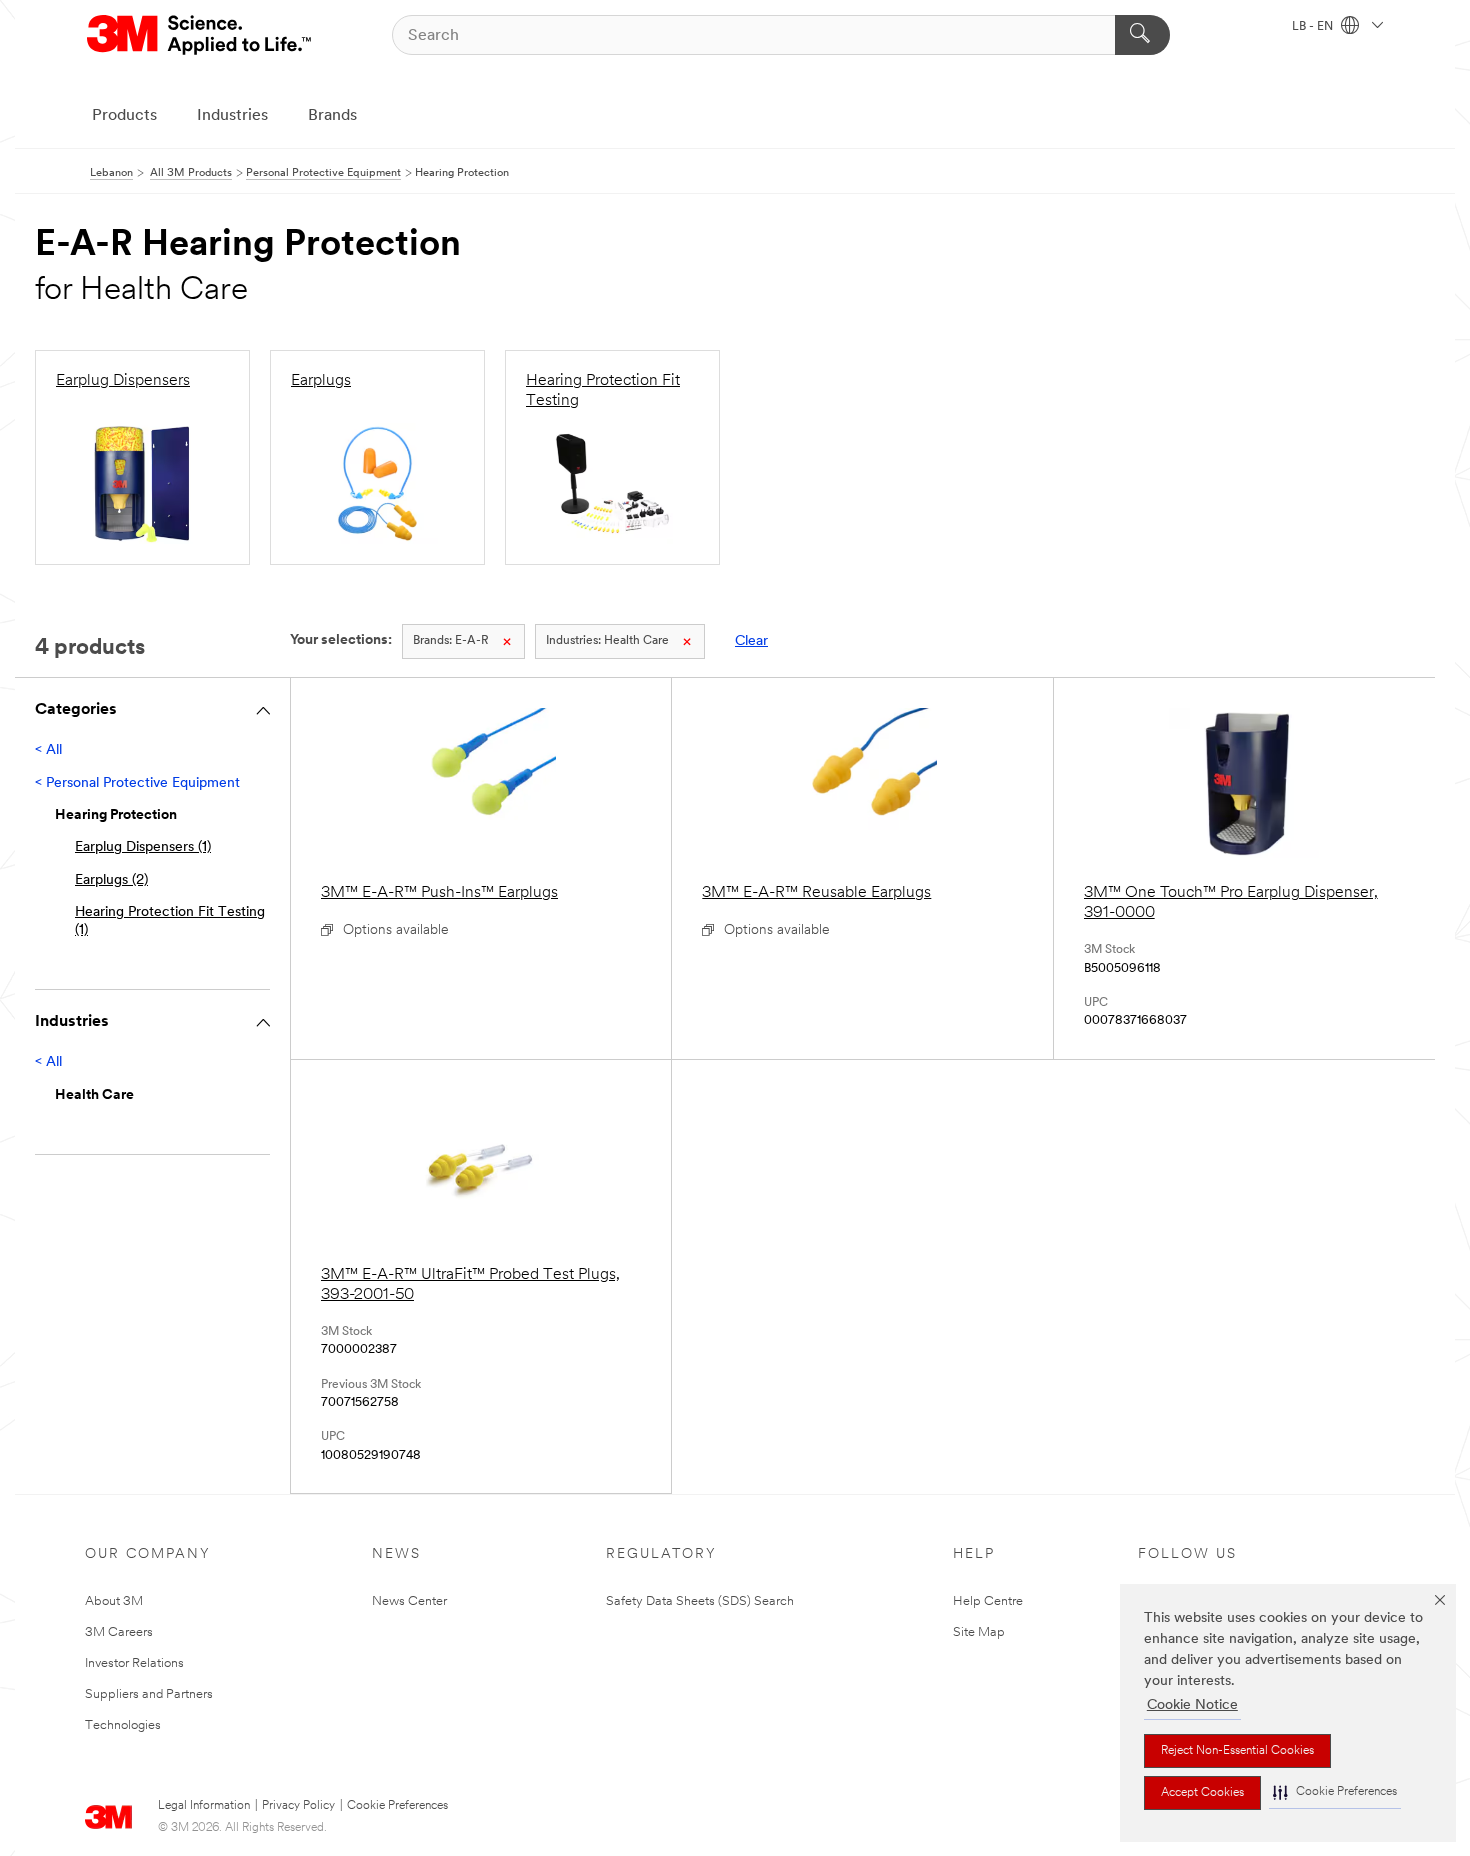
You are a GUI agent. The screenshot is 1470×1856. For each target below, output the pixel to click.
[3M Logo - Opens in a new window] (200, 35)
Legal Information (204, 1806)
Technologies (123, 1725)
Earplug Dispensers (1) (143, 847)
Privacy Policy (298, 1806)
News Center (409, 1601)
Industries (232, 116)
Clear (751, 641)
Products (124, 116)
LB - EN (1314, 27)
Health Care (607, 641)
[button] (1335, 1792)
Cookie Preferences (397, 1806)
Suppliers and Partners (149, 1694)
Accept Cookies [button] (1202, 1793)
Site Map (979, 1632)
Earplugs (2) (111, 880)
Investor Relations (134, 1663)
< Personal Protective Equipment (137, 783)
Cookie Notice (1192, 1705)
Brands (332, 116)
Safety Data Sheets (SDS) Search (700, 1601)
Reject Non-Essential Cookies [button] (1237, 1751)
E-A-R (451, 641)
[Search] (1142, 35)
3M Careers (119, 1632)
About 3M (114, 1601)
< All (48, 750)
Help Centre (988, 1601)
